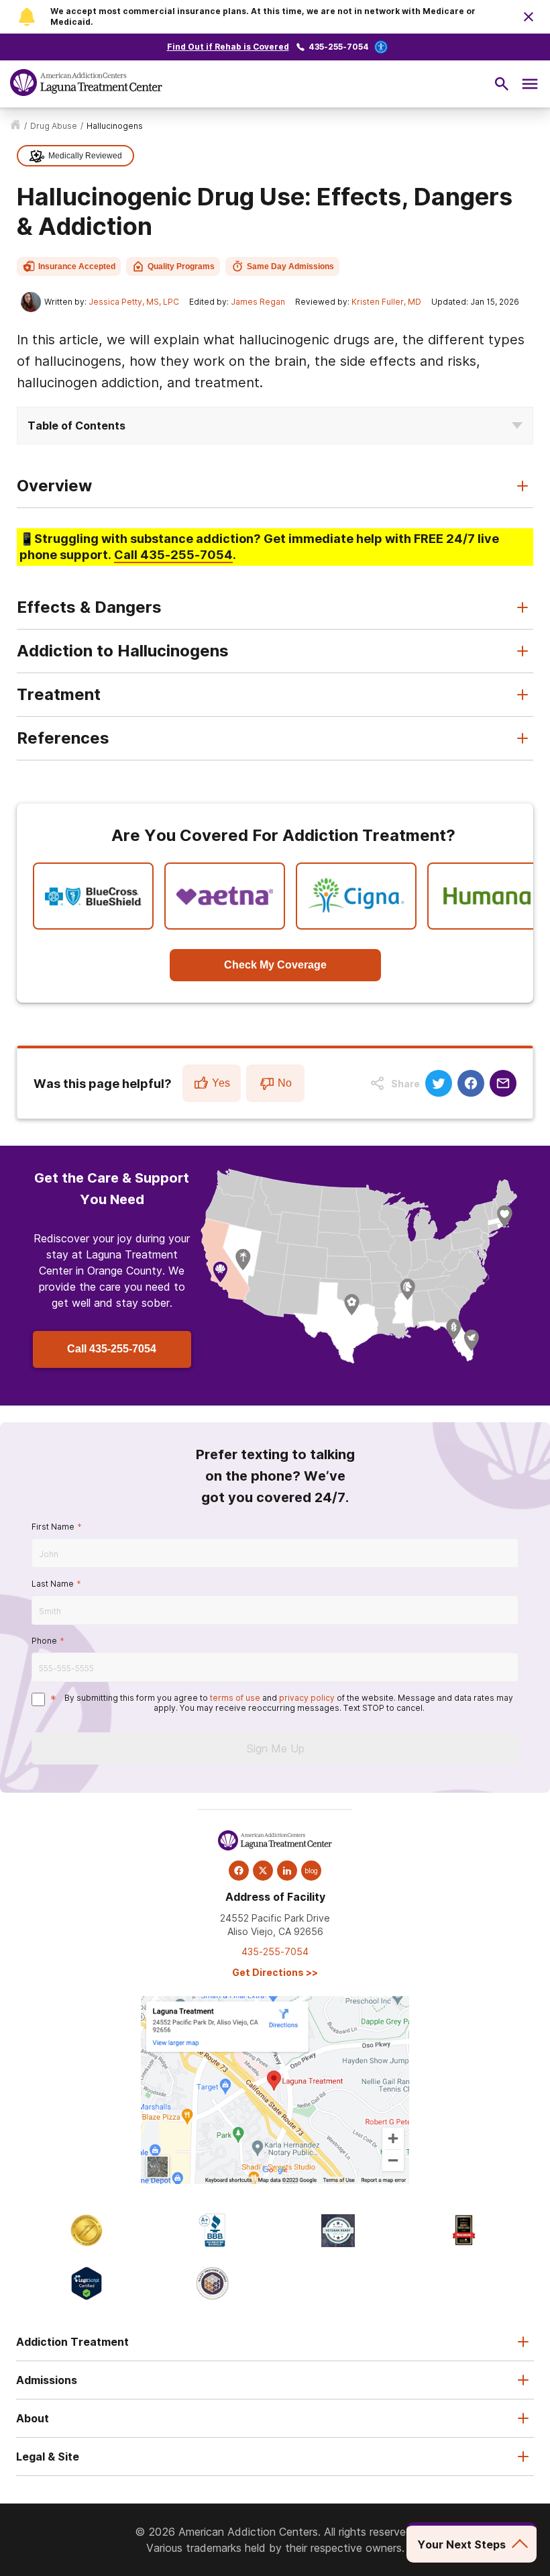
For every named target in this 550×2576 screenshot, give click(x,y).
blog (311, 1871)
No (285, 1083)
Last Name (53, 1584)
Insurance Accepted (77, 266)
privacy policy (307, 1698)
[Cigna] (356, 896)
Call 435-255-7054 (112, 1349)
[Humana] (488, 896)
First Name (53, 1527)
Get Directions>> (275, 1972)
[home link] (15, 126)
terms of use (235, 1698)
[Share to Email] (503, 1083)
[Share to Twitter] (439, 1083)
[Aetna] (225, 896)
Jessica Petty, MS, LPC (134, 302)
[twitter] (263, 1871)
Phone (44, 1641)
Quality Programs (181, 266)
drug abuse (54, 126)
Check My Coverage (275, 965)
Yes (221, 1083)
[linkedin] (287, 1871)
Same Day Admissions (290, 266)
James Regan (258, 302)
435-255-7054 (339, 47)
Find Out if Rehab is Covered (228, 47)
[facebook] (239, 1871)
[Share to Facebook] (471, 1083)
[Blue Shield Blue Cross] (93, 896)
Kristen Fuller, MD (386, 302)
